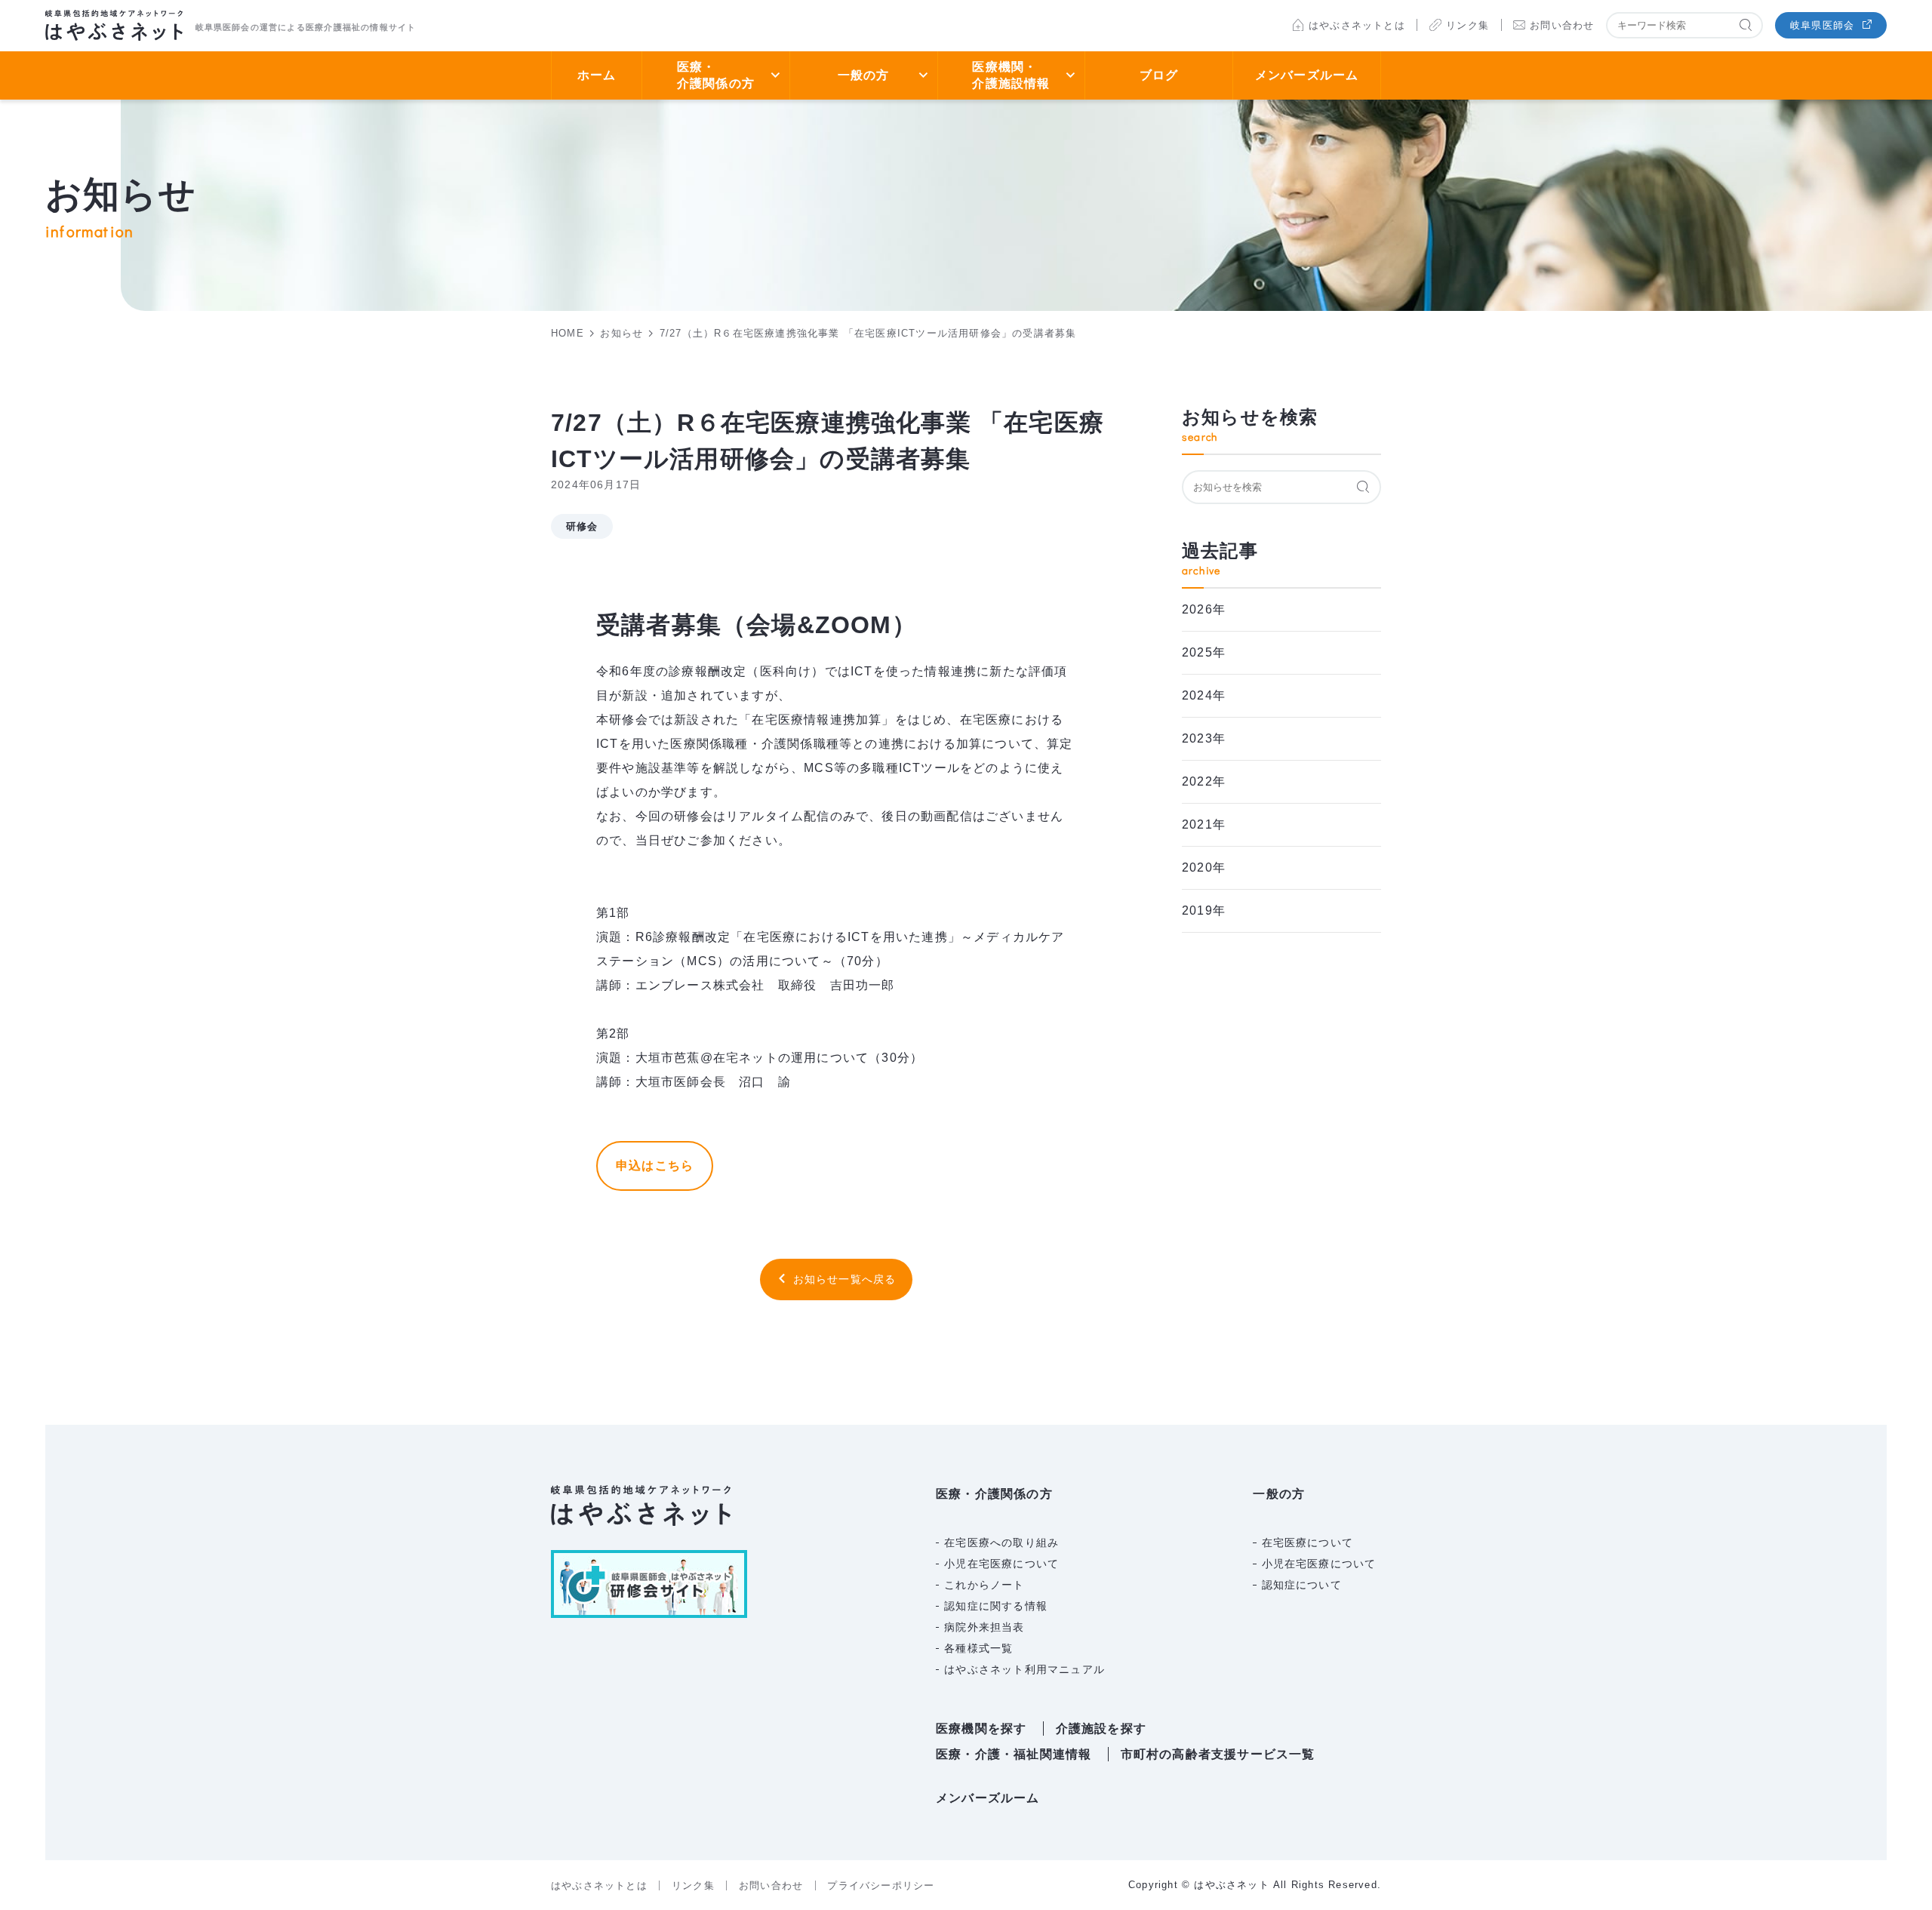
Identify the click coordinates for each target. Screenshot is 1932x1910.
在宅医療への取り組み (1001, 1542)
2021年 (1204, 824)
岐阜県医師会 (1822, 25)
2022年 (1204, 781)
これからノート (984, 1585)
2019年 (1204, 910)
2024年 (1204, 695)
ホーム (597, 75)
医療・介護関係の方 (716, 75)
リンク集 (1467, 25)
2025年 (1204, 652)
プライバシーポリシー (881, 1885)
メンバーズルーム (1307, 75)
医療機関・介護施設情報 (1011, 75)
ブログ (1159, 75)
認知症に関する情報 (996, 1606)
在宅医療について (1308, 1542)
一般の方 (864, 75)
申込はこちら (655, 1166)
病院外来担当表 (984, 1627)
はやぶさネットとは (1357, 25)
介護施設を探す (1101, 1729)
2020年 (1204, 867)
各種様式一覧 (978, 1648)
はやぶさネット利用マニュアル (1024, 1669)
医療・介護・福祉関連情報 (1014, 1754)
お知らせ (621, 333)
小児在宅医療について (1001, 1564)
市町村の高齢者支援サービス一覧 (1218, 1754)
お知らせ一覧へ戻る (845, 1279)
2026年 (1204, 609)
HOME (568, 333)
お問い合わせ (1562, 25)
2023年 (1204, 738)
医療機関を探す (981, 1729)
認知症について (1302, 1585)
